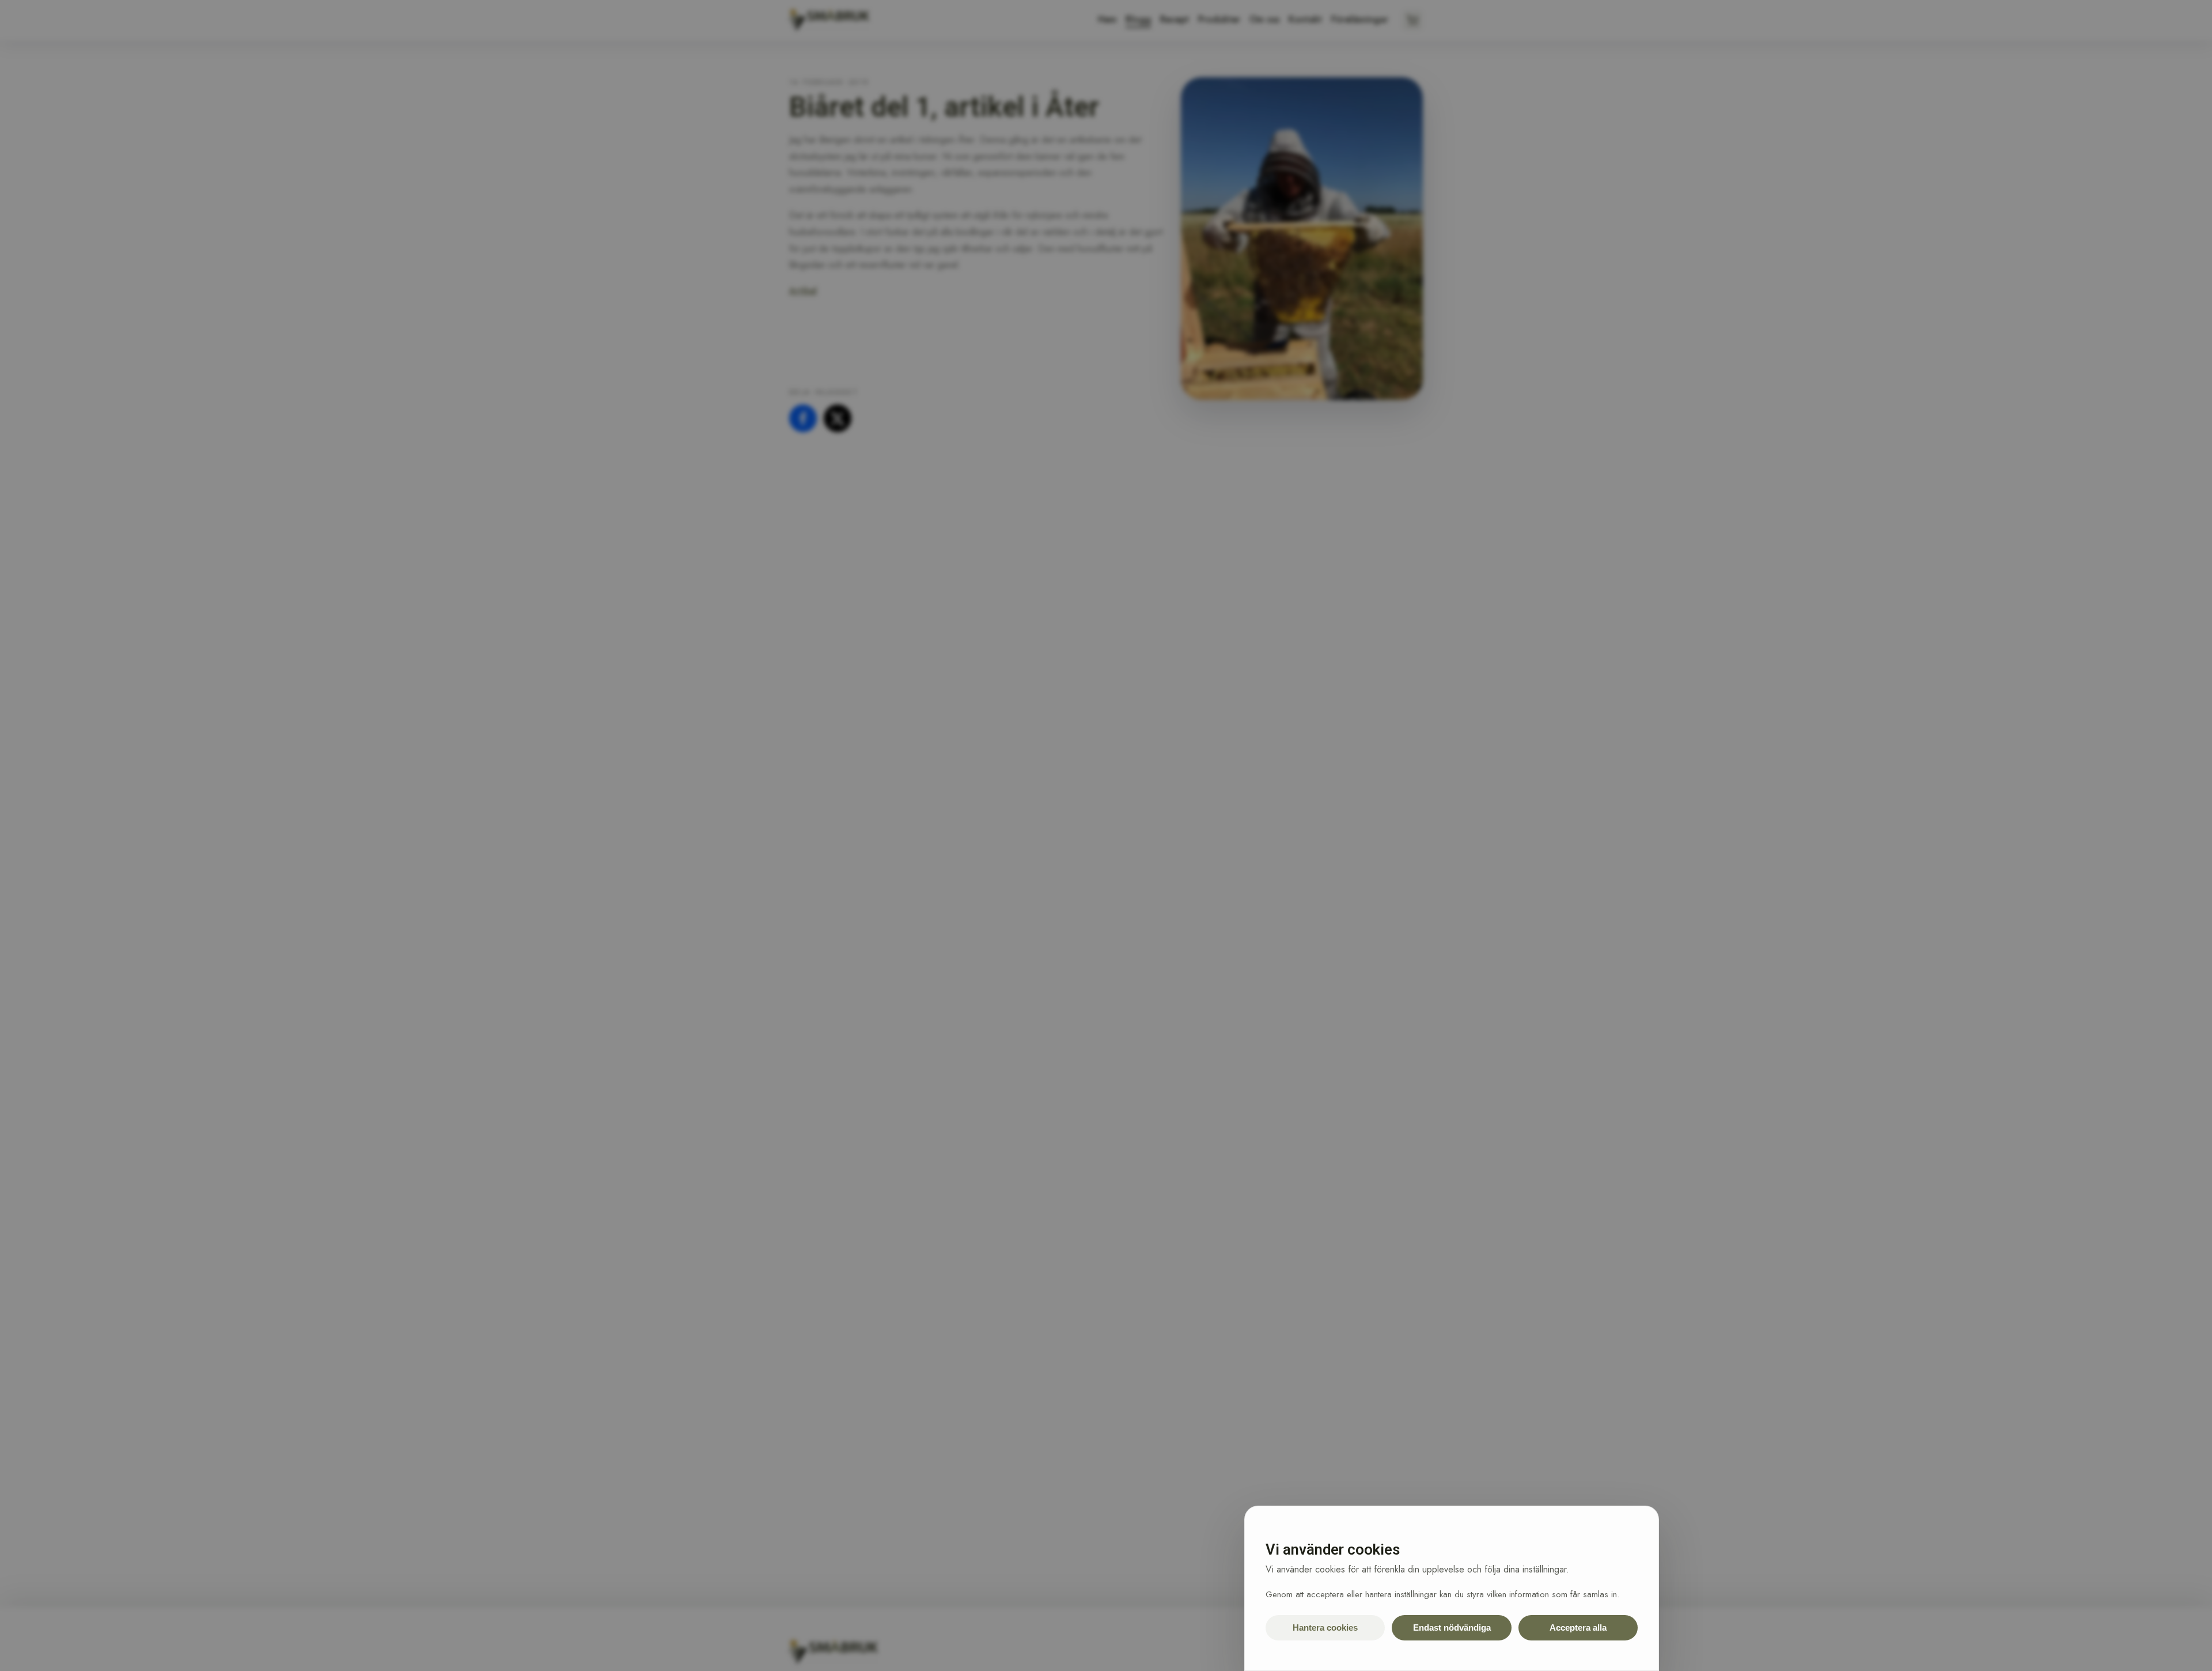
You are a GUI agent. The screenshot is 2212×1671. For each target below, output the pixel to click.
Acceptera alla (1578, 1627)
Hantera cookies (1325, 1627)
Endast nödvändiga (1452, 1627)
